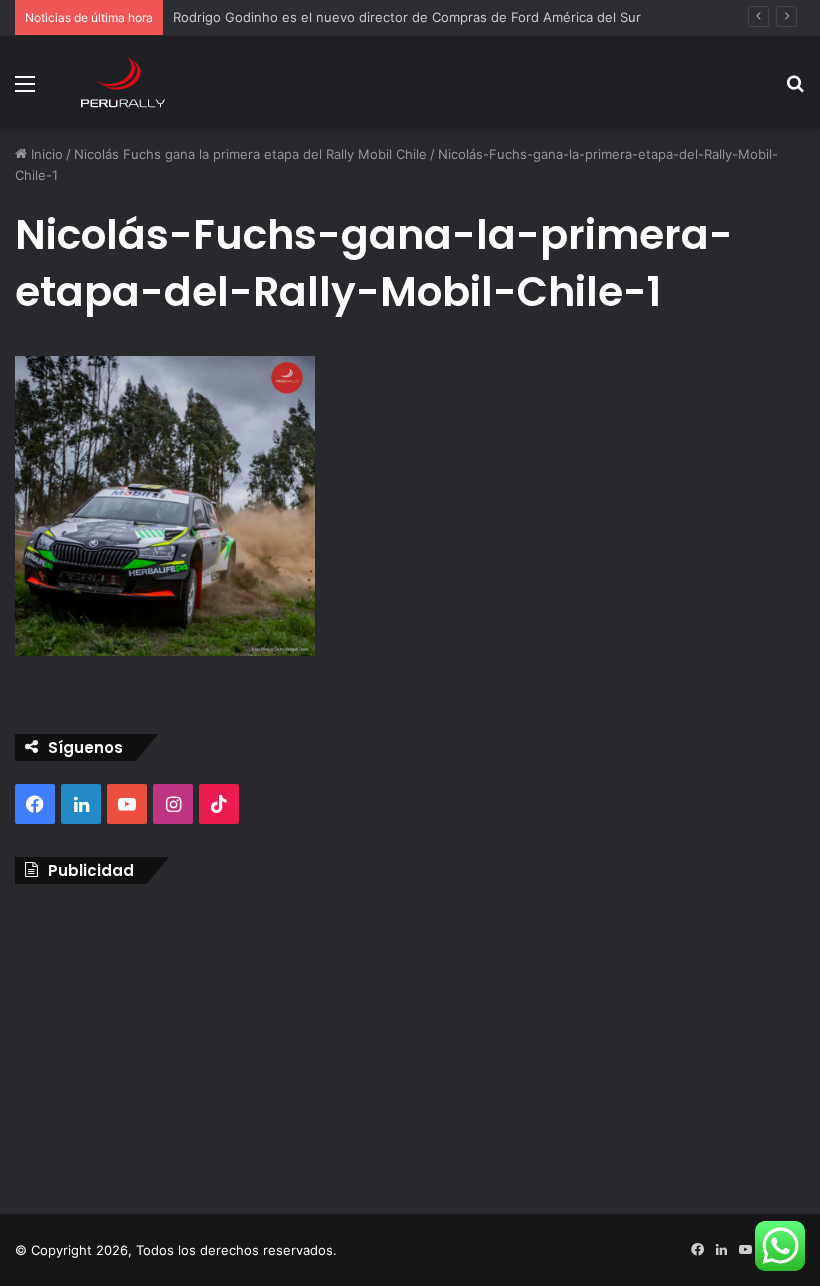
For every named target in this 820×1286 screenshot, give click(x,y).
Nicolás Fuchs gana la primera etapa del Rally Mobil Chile (250, 154)
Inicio (45, 154)
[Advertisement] (410, 1044)
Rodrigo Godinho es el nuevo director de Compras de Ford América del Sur (407, 17)
